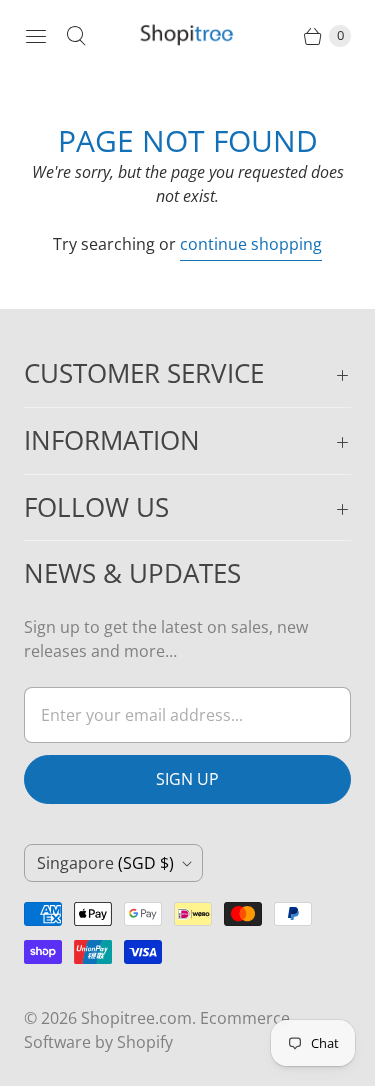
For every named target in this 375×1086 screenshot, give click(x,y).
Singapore (105, 863)
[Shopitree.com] (188, 36)
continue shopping (251, 244)
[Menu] (36, 36)
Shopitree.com (136, 1018)
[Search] (76, 36)
